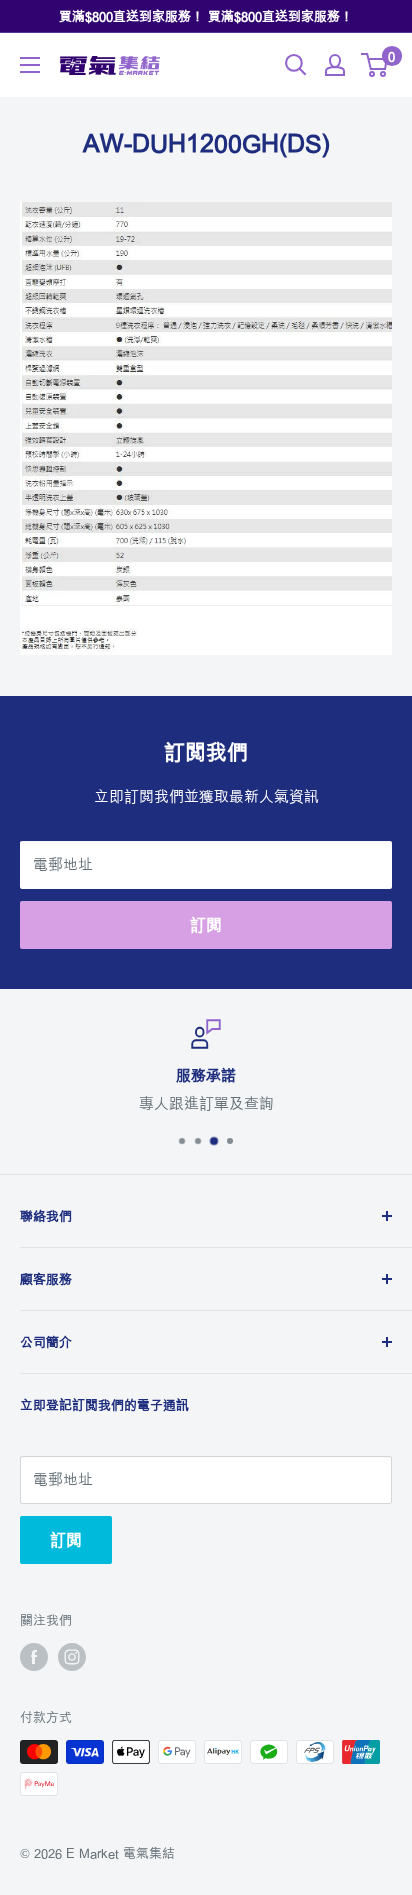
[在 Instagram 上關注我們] (72, 1657)
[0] (375, 65)
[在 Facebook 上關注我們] (34, 1657)
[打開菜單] (30, 65)
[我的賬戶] (335, 65)
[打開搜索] (296, 65)
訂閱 (206, 925)
